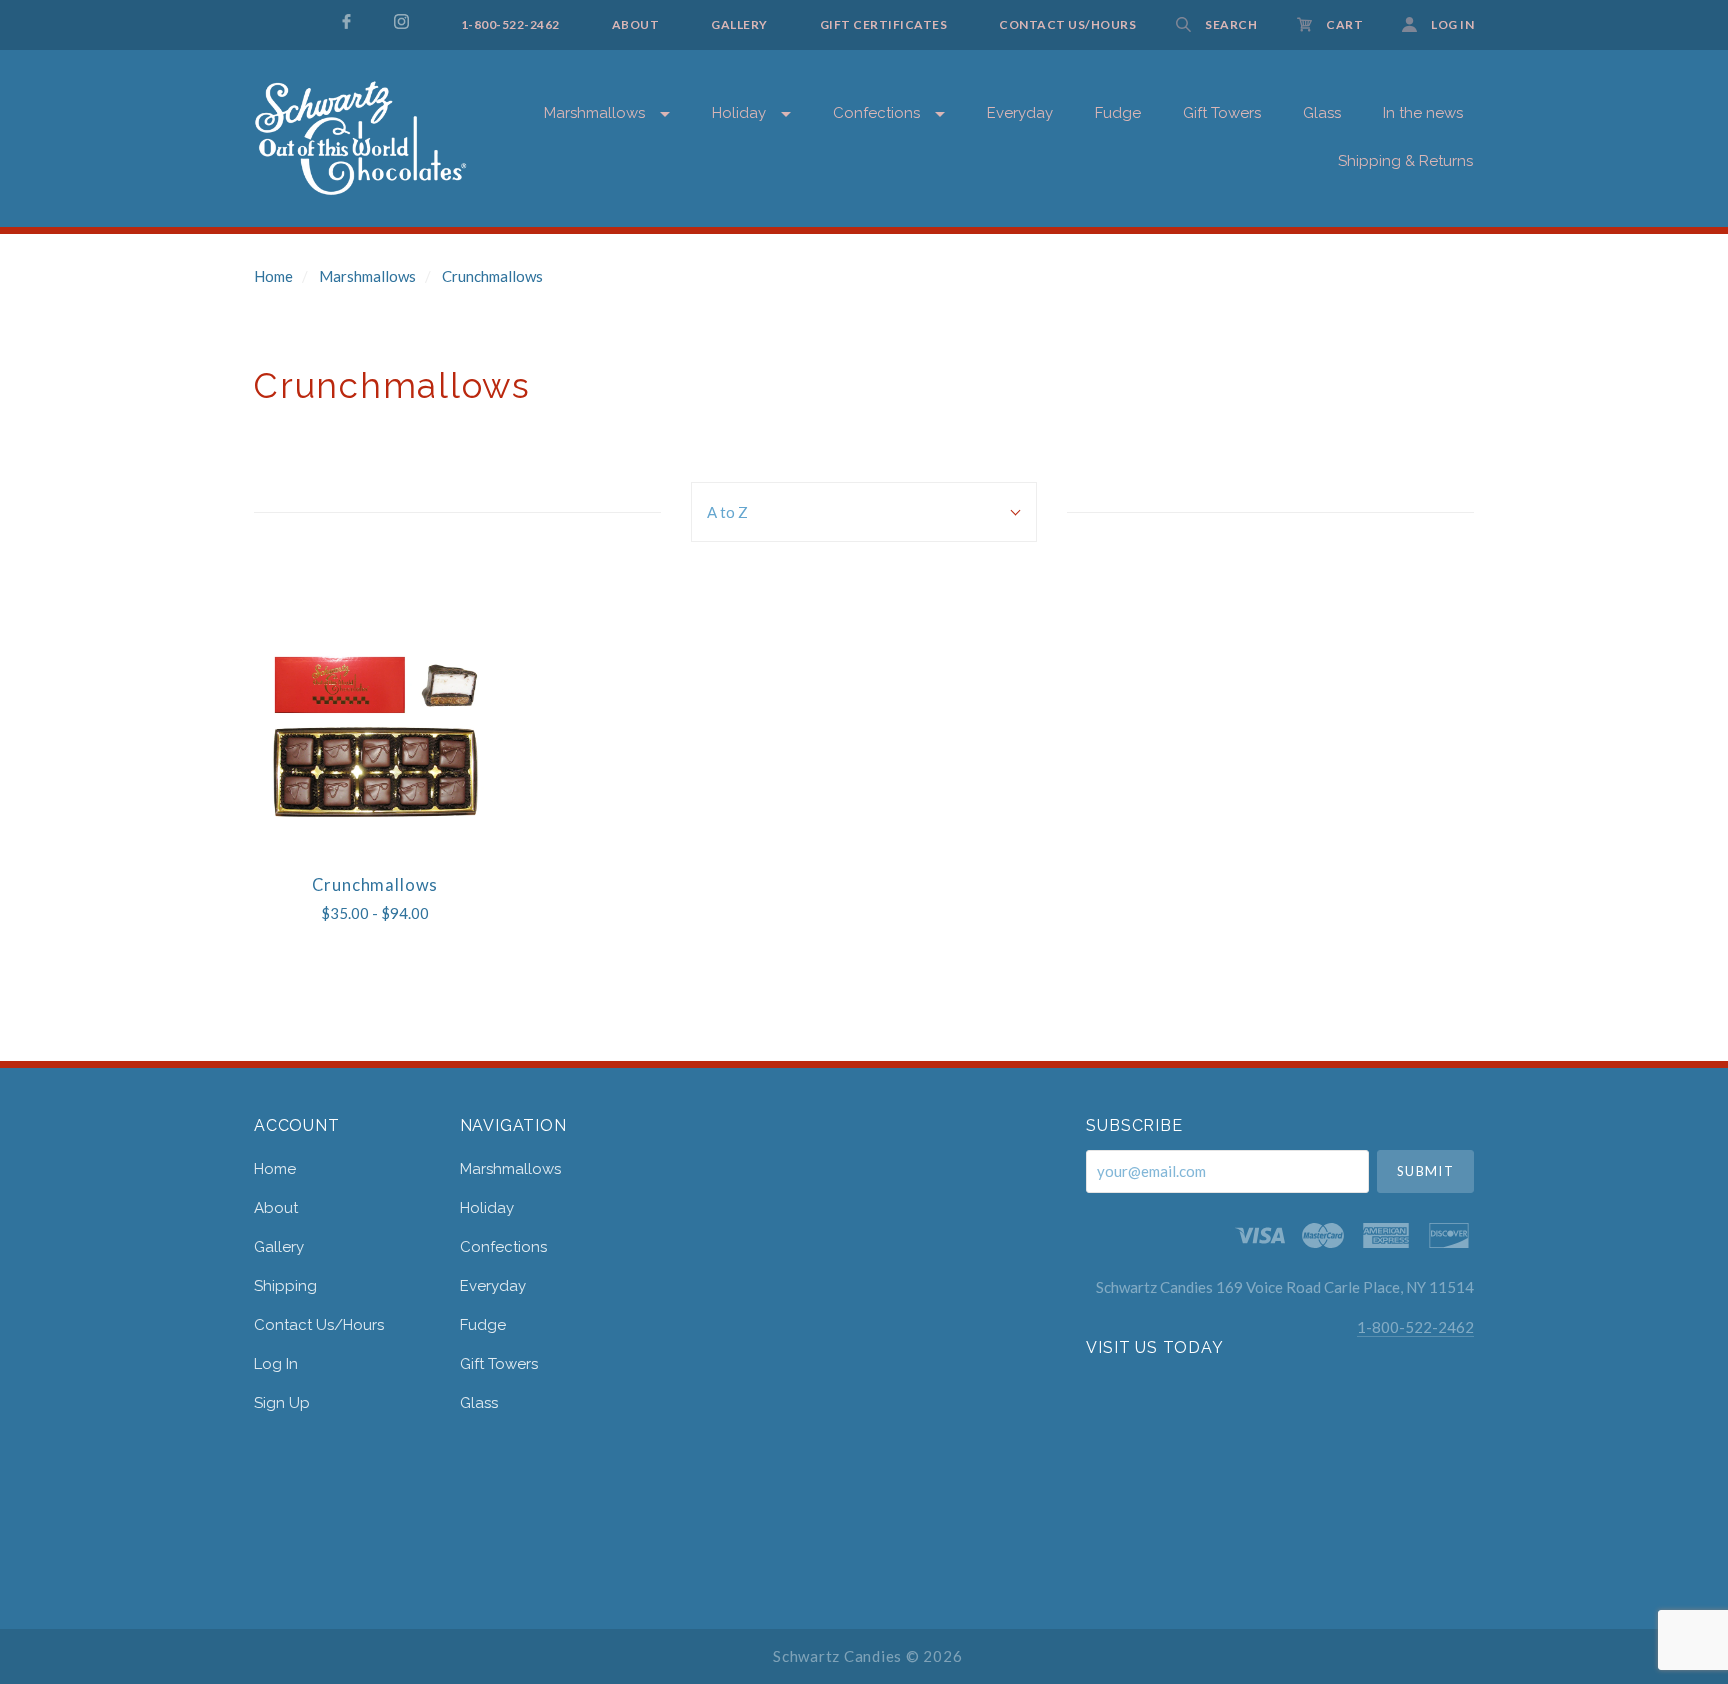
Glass (479, 1402)
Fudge (483, 1325)
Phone (1227, 427)
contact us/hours (319, 1325)
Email (1224, 222)
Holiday (739, 113)
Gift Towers (499, 1364)
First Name (1238, 290)
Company (1236, 496)
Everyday (1020, 113)
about (276, 1208)
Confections (876, 113)
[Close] (1614, 141)
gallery (279, 1247)
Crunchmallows (492, 276)
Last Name (1238, 359)
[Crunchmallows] (375, 737)
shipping (285, 1286)
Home (273, 276)
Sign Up (282, 1402)
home (275, 1169)
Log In (276, 1364)
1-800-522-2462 (1415, 1327)
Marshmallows (594, 113)
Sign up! (1409, 638)
